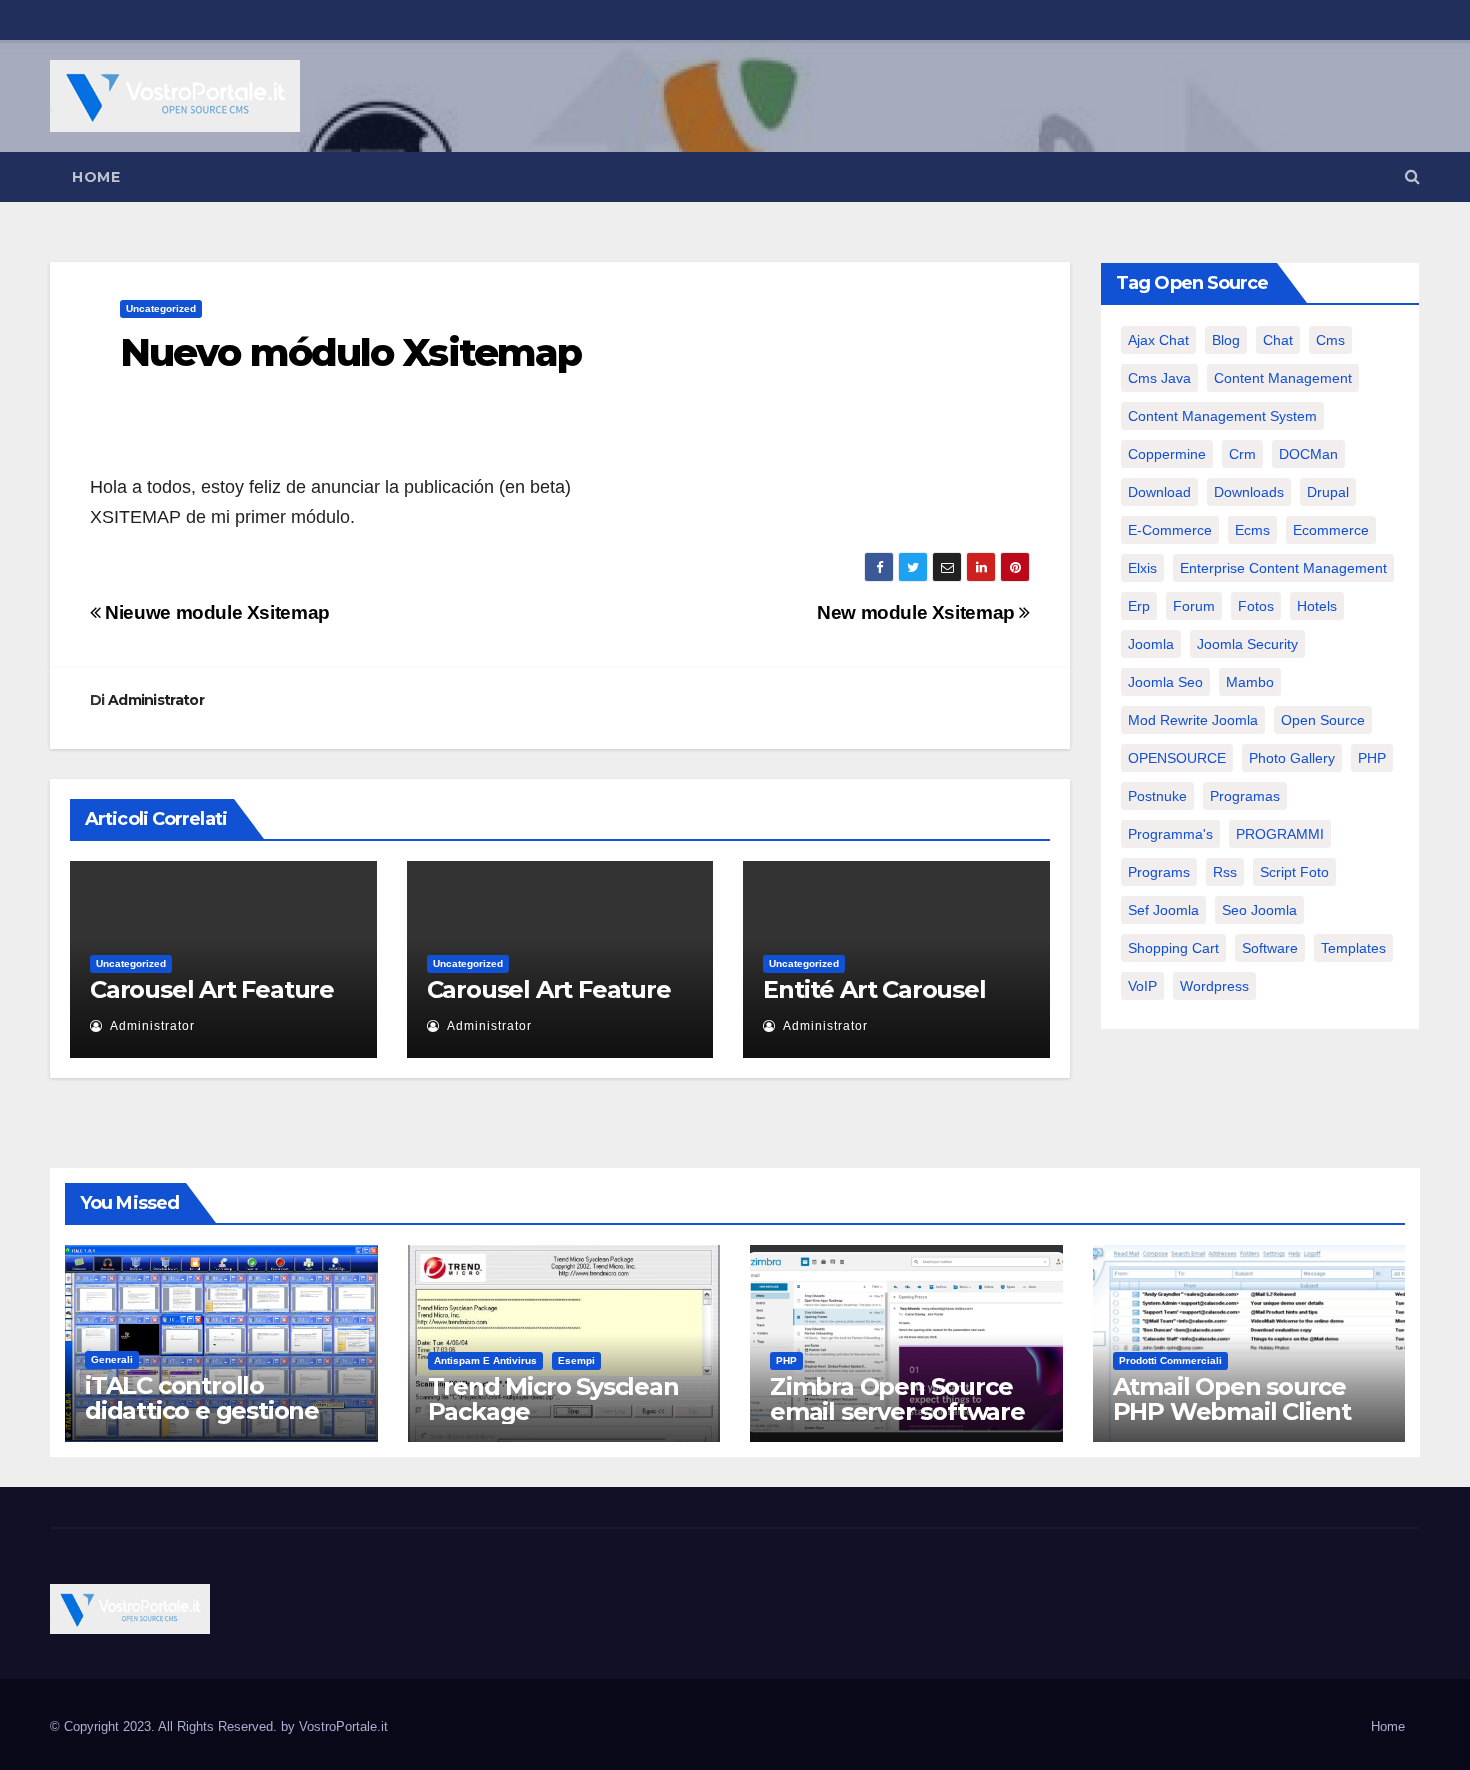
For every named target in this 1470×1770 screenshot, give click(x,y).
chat (1278, 340)
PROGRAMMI (1280, 834)
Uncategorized (161, 308)
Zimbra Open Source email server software (897, 1399)
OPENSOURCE (1177, 758)
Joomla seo (1165, 682)
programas (1245, 796)
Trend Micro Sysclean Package (553, 1399)
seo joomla (1259, 910)
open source (1323, 720)
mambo (1250, 682)
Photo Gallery (1292, 758)
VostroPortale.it (343, 1726)
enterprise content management (1283, 568)
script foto (1294, 872)
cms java (1159, 378)
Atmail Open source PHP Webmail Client (1232, 1399)
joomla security (1247, 644)
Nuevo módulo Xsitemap (350, 352)
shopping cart (1173, 948)
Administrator (156, 700)
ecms (1252, 530)
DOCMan (1308, 454)
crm (1242, 454)
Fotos (1256, 606)
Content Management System (1222, 416)
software (1270, 948)
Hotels (1317, 606)
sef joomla (1163, 910)
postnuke (1157, 796)
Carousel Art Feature (212, 989)
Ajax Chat (1158, 340)
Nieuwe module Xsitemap (215, 612)
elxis (1142, 568)
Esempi (576, 1360)
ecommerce (1331, 530)
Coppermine (1167, 454)
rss (1225, 872)
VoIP (1142, 986)
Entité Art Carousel (874, 989)
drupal (1328, 492)
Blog (1226, 340)
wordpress (1214, 986)
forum (1194, 606)
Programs (1159, 872)
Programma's (1170, 834)
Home (96, 177)
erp (1139, 606)
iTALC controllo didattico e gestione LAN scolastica (202, 1410)
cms (1330, 340)
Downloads (1249, 492)
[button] (1412, 176)
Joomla (1151, 644)
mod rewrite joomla (1193, 720)
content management (1283, 378)
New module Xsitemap (918, 612)
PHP (1372, 758)
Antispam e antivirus (485, 1360)
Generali (112, 1359)
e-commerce (1170, 530)
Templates (1353, 948)
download (1159, 492)
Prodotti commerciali (1170, 1360)
